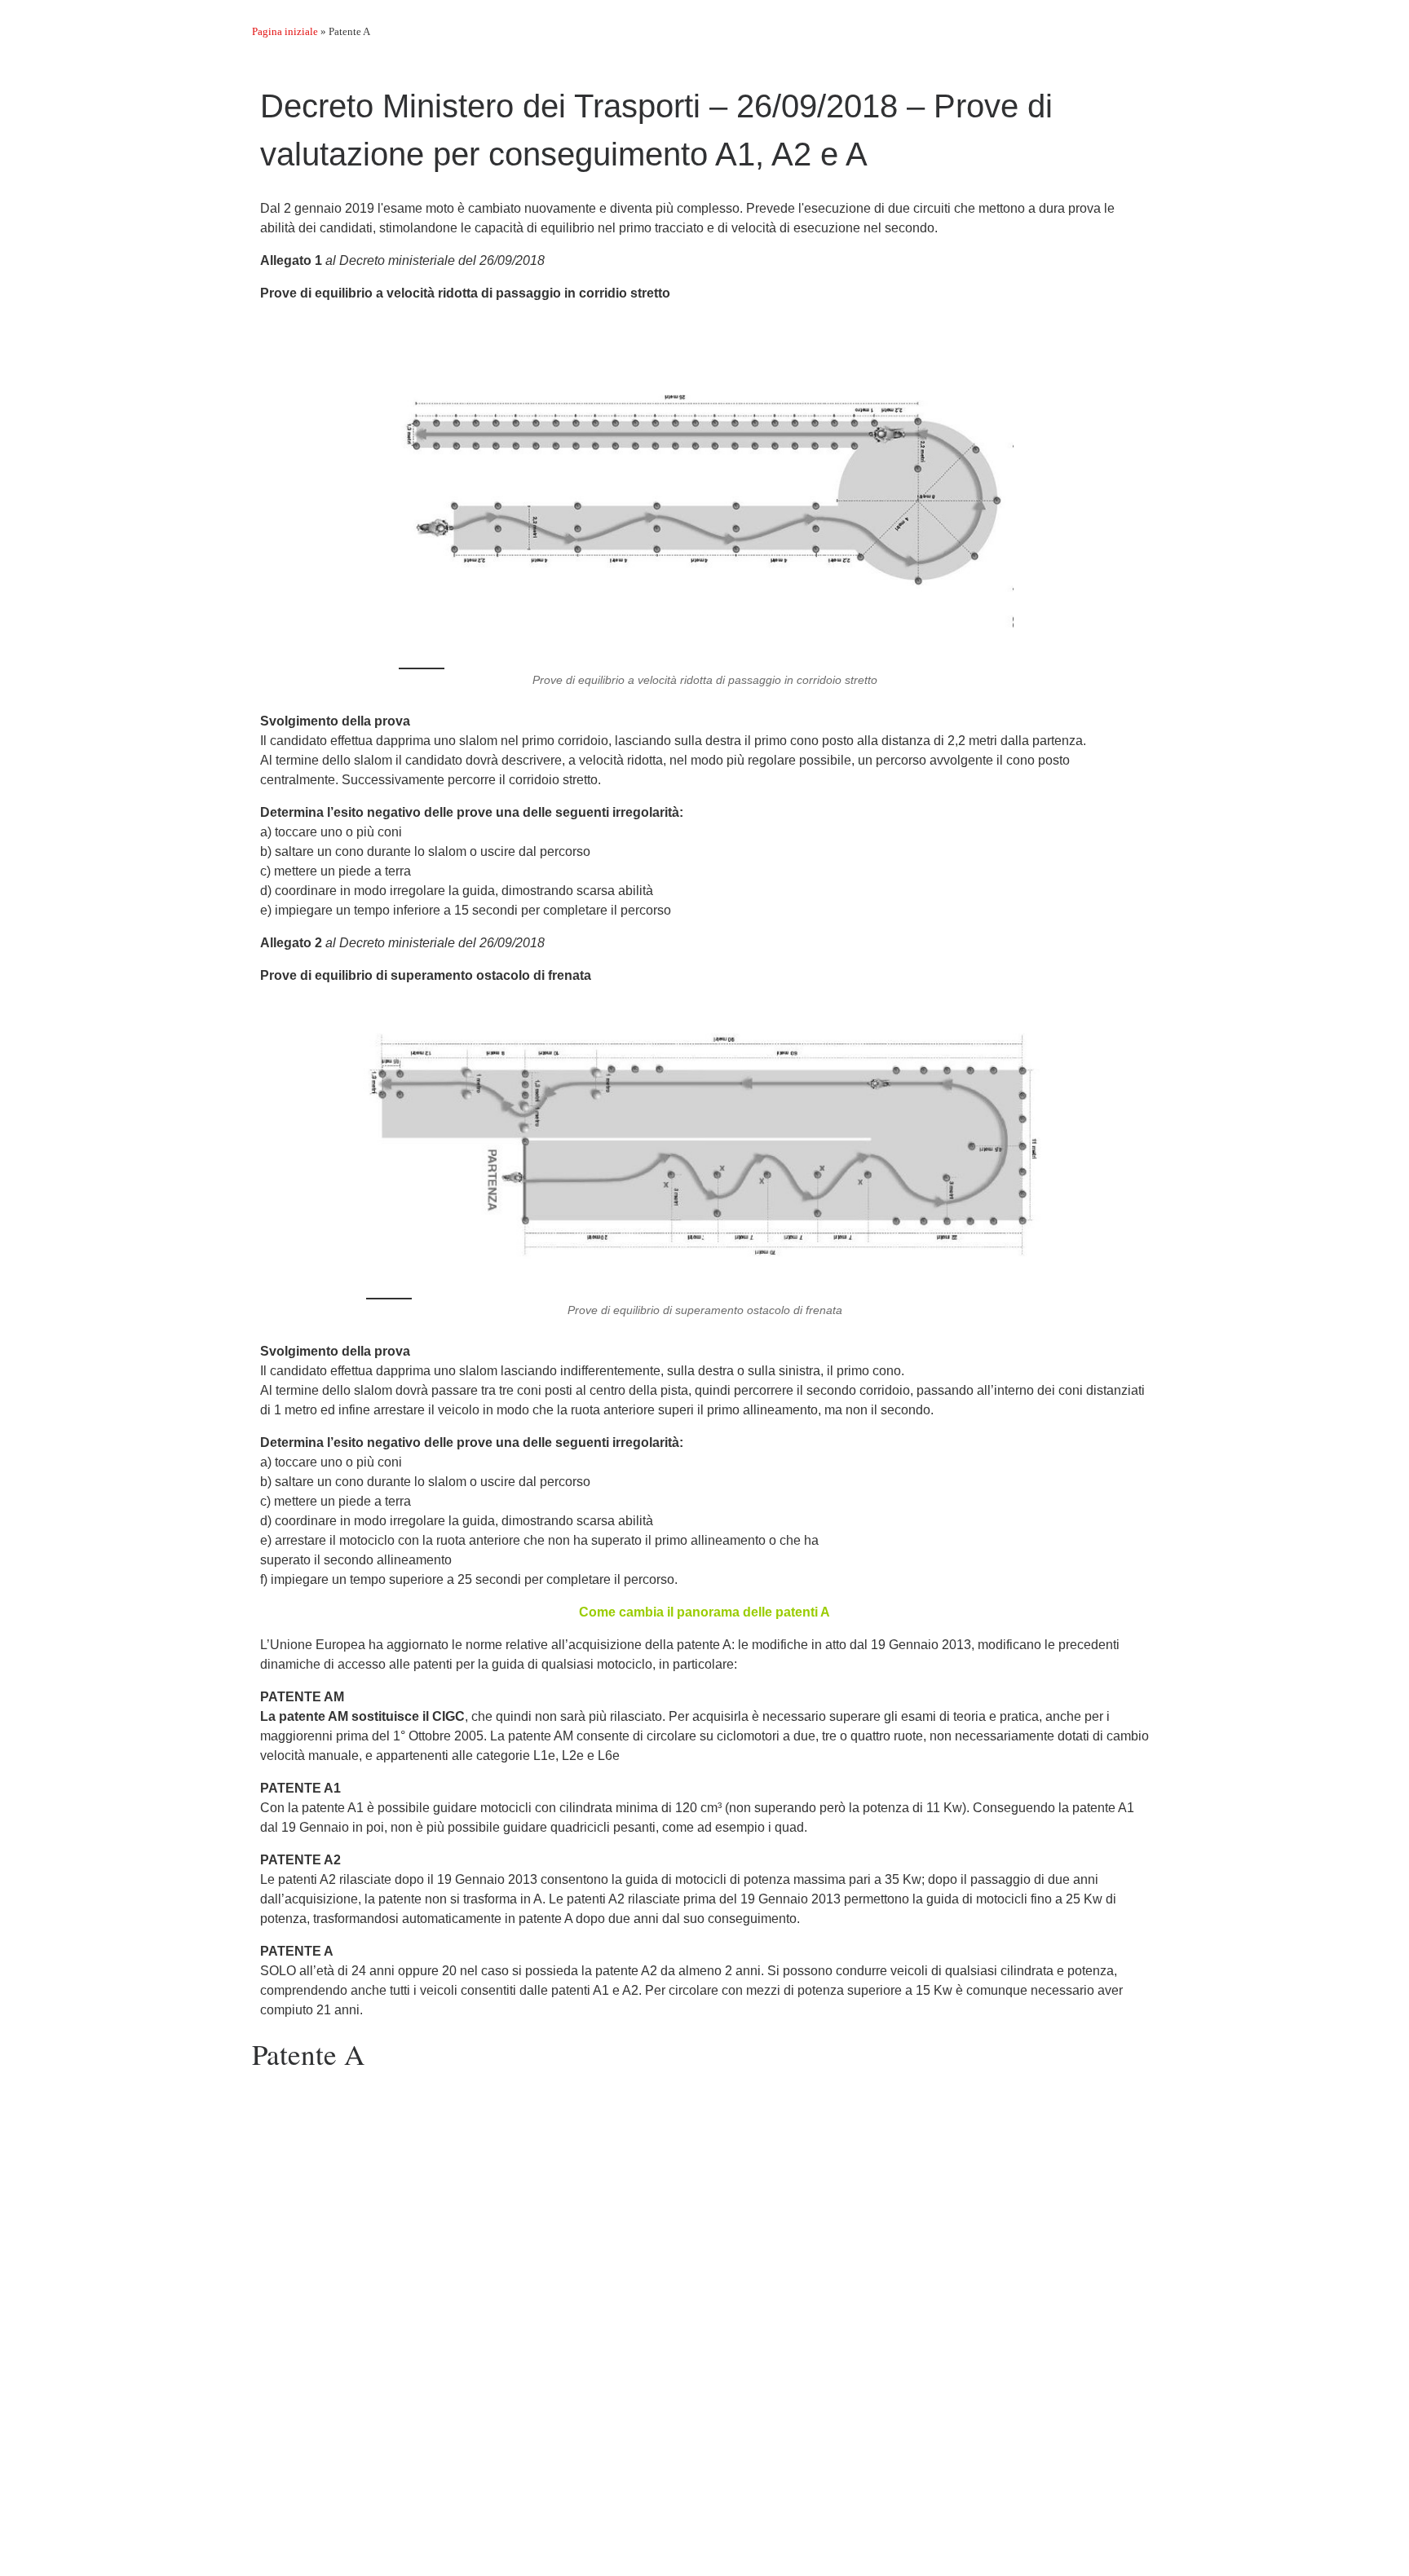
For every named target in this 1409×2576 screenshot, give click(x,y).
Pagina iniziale (285, 31)
